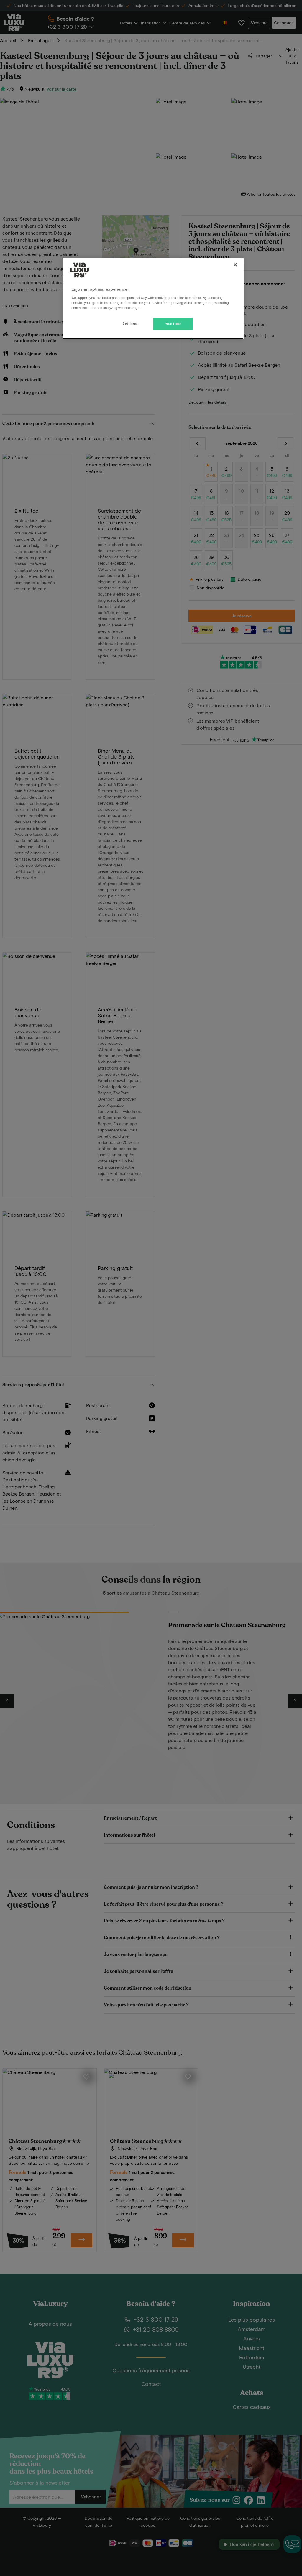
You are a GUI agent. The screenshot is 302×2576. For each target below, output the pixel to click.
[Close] (235, 265)
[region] (153, 298)
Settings (130, 323)
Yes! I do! (173, 324)
